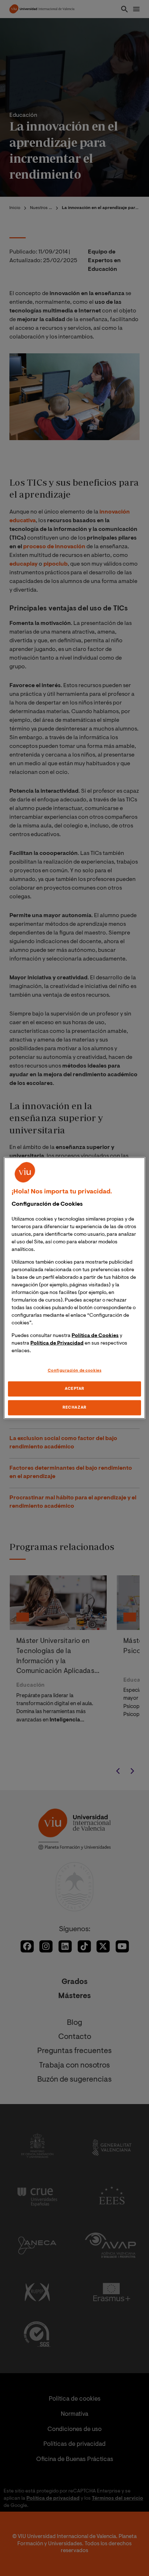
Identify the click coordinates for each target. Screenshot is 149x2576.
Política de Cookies (95, 1336)
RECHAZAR (74, 1408)
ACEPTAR (74, 1389)
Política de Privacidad (57, 1343)
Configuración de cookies (75, 1370)
